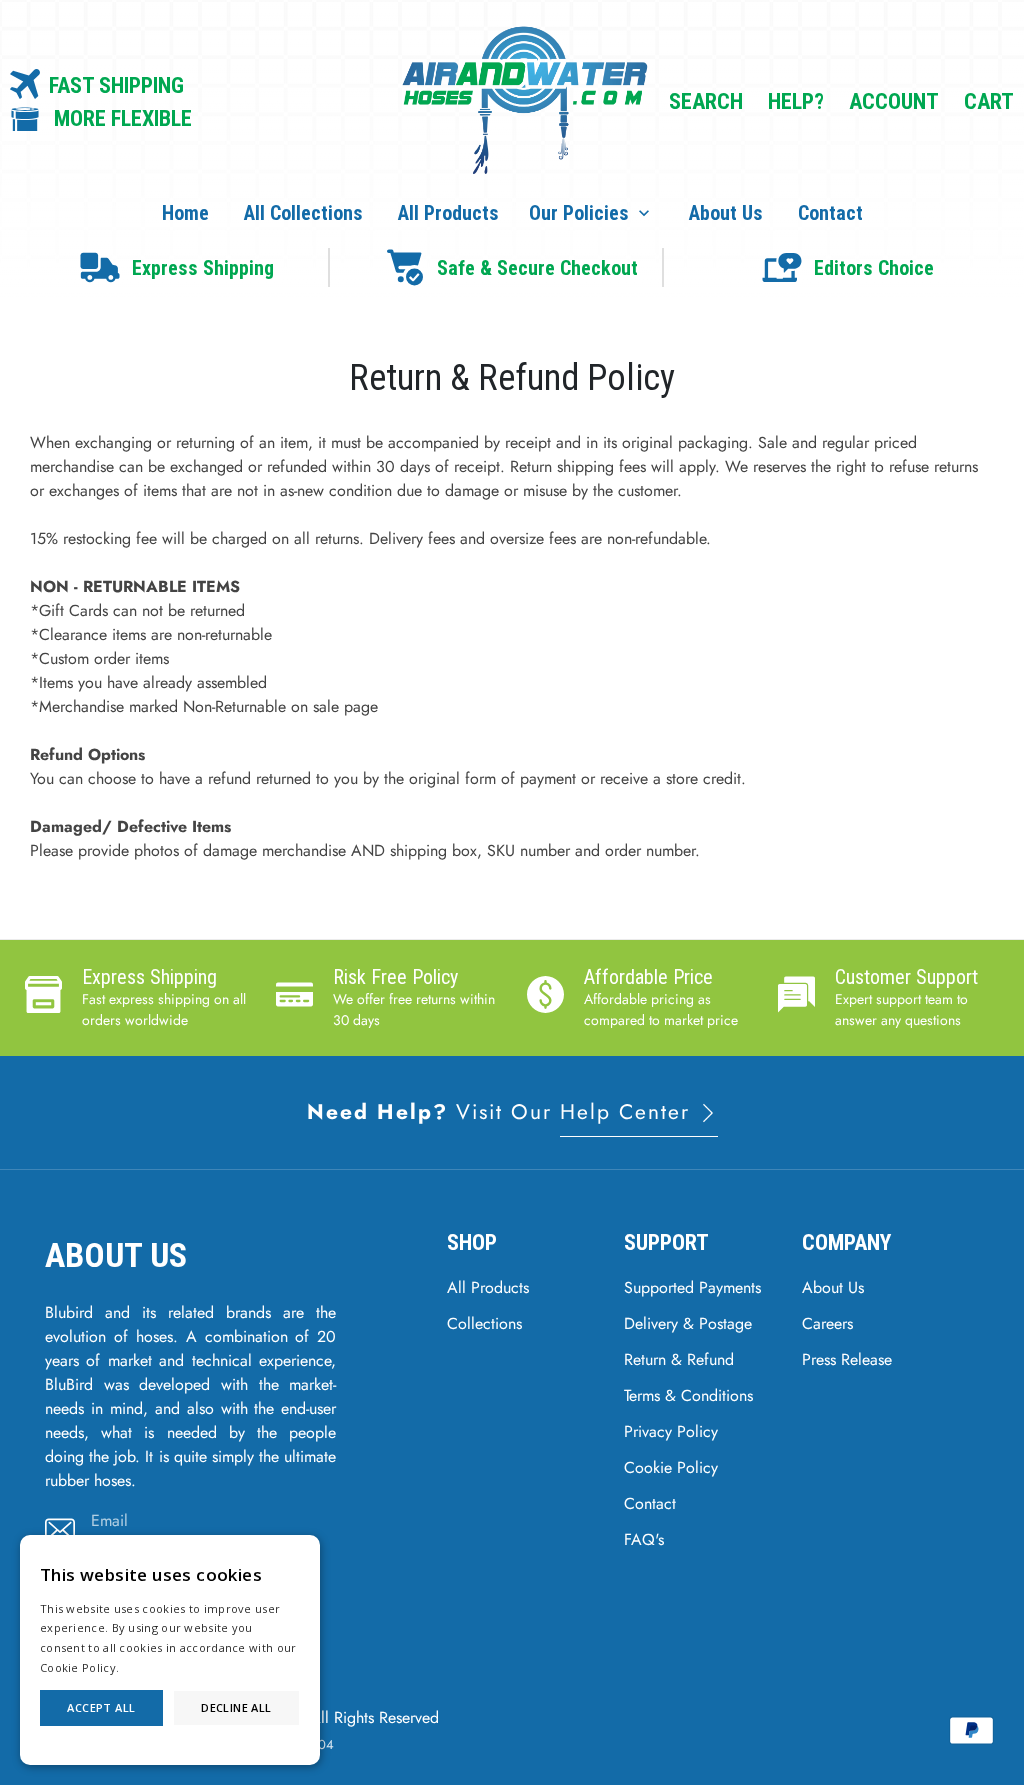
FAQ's (644, 1539)
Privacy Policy (671, 1431)
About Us (726, 213)
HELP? (796, 101)
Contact (830, 213)
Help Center (629, 1112)
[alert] (170, 1650)
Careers (827, 1323)
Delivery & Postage (688, 1323)
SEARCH (706, 101)
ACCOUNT (894, 101)
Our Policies (591, 213)
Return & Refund (679, 1359)
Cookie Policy (671, 1467)
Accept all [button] (101, 1707)
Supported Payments (692, 1287)
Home (185, 213)
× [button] (302, 1552)
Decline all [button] (236, 1707)
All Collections (303, 213)
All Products (448, 213)
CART (989, 101)
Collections (484, 1323)
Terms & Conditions (688, 1395)
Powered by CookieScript (170, 1744)
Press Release (847, 1359)
